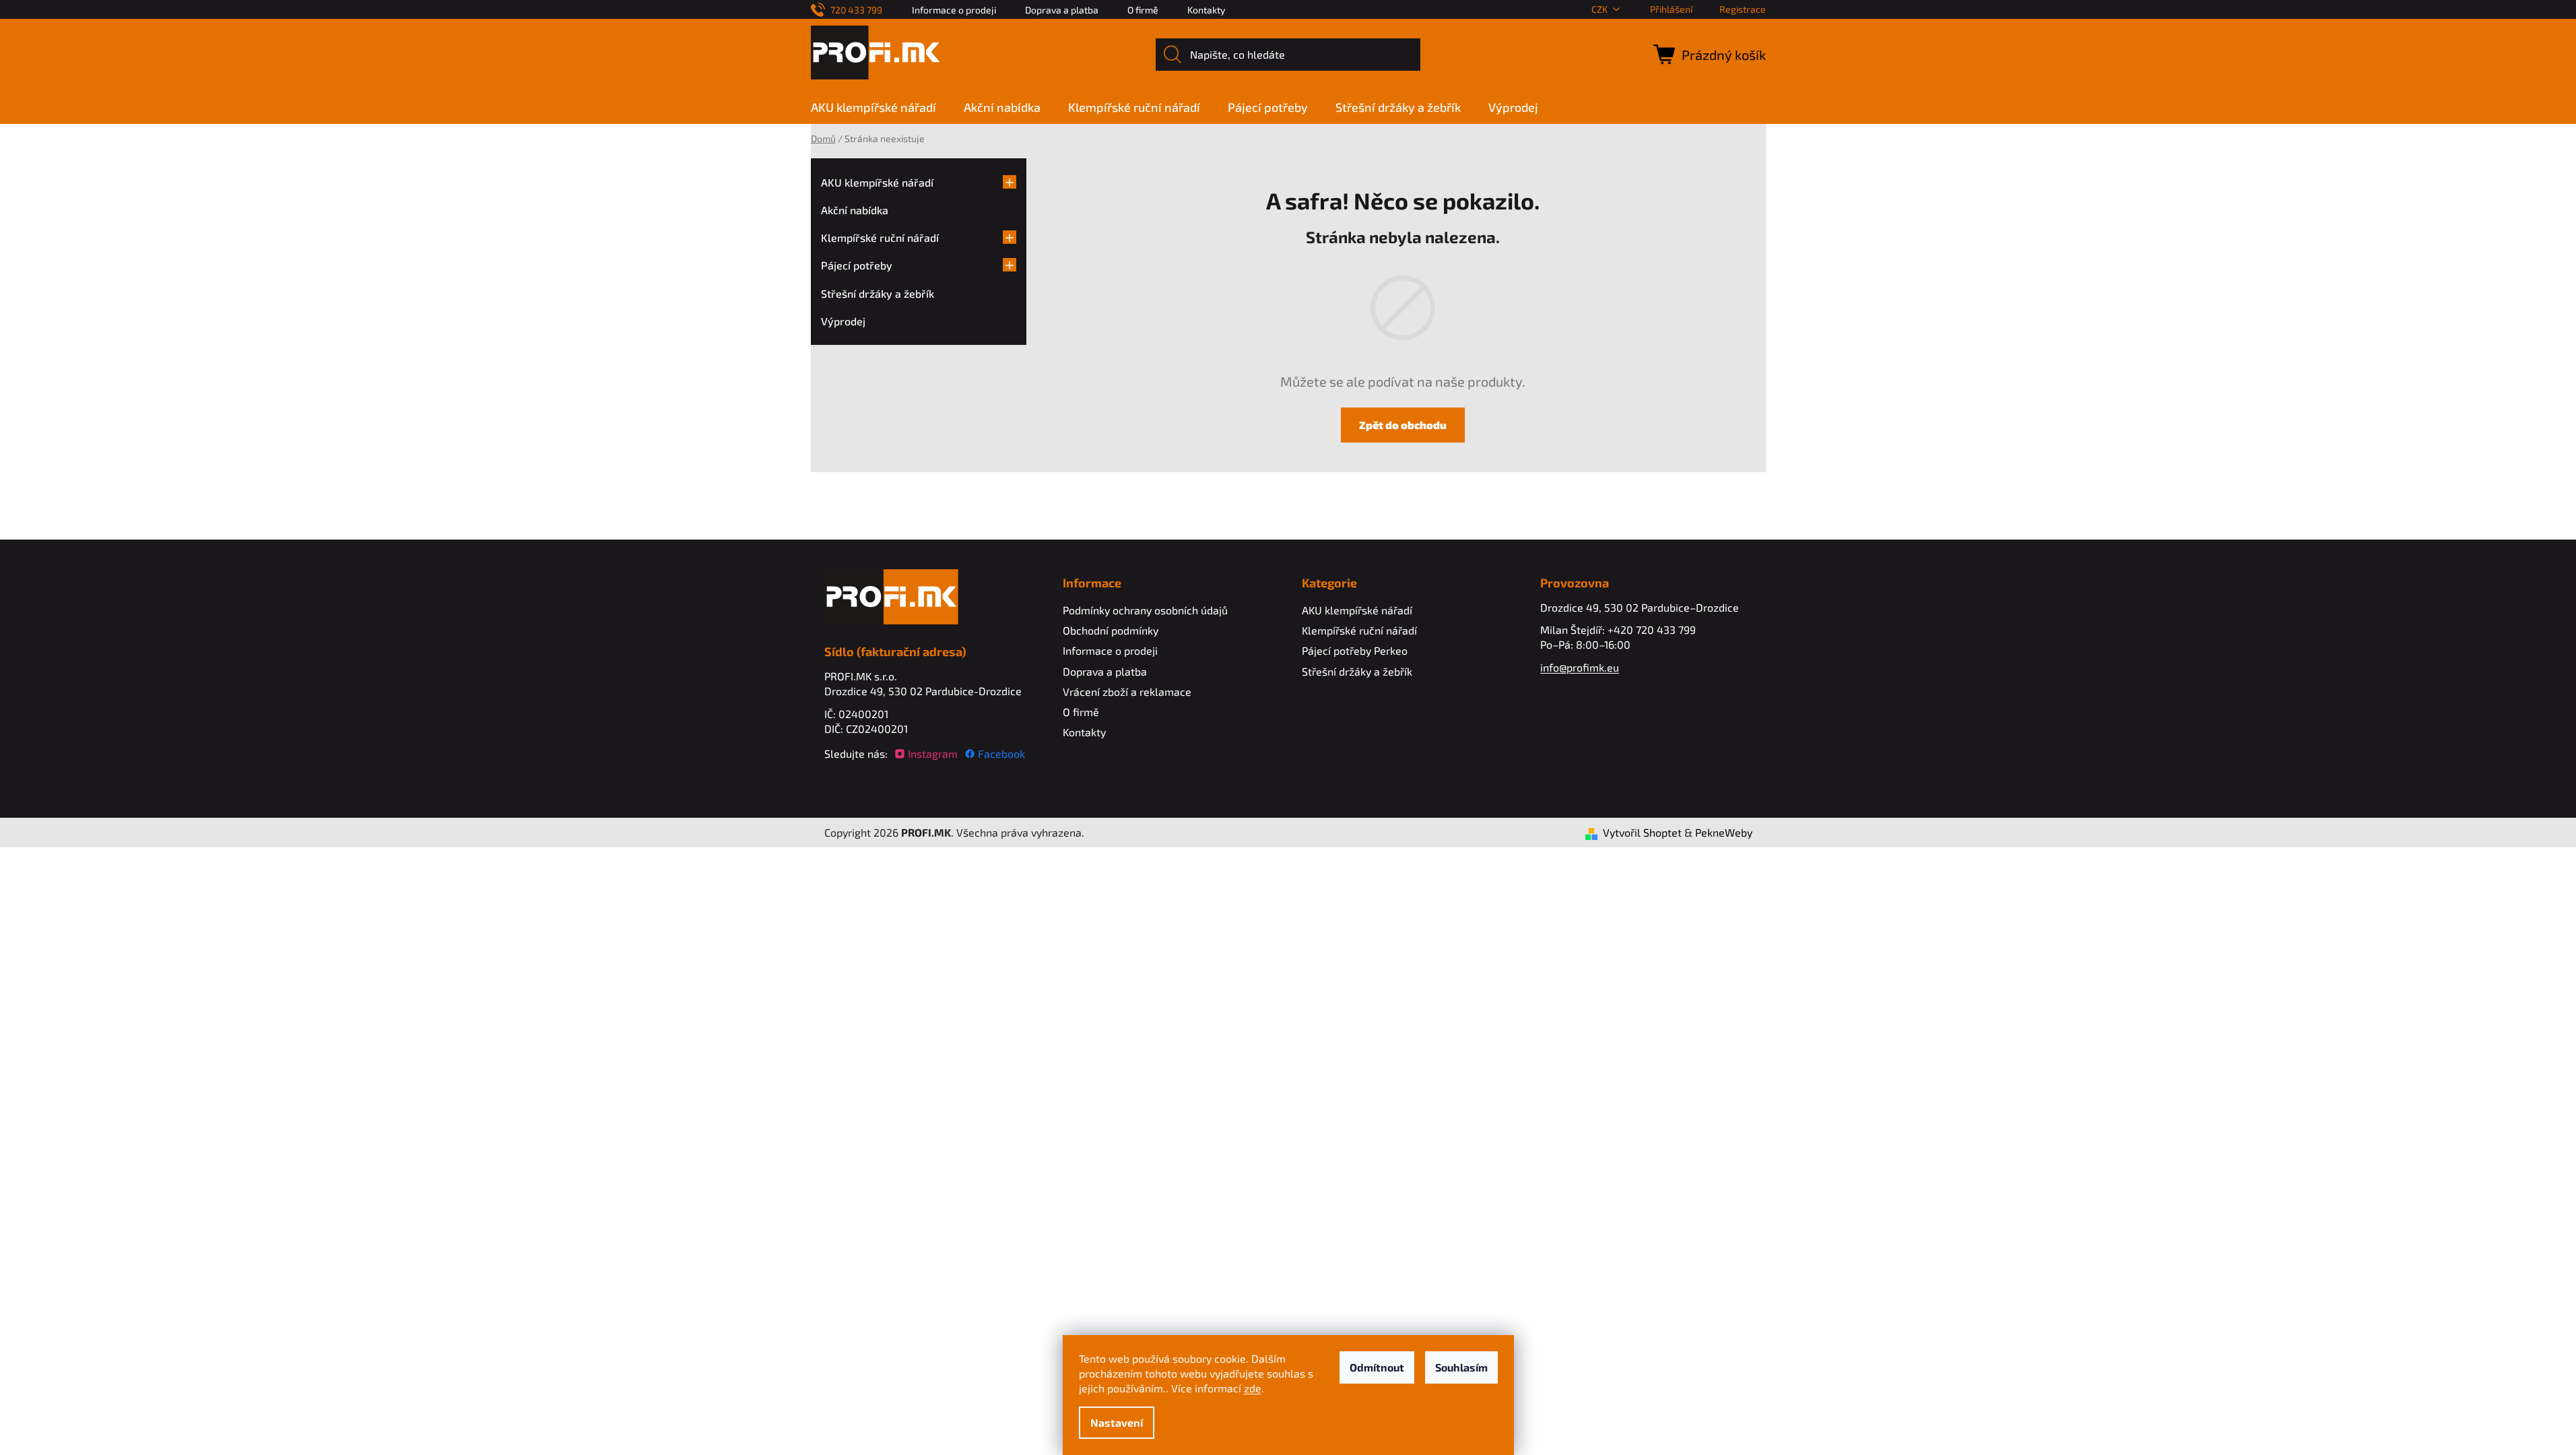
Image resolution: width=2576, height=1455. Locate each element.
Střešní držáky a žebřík (878, 293)
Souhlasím (1461, 1367)
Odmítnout (1377, 1367)
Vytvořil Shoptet (1642, 832)
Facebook (1001, 753)
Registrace (1743, 9)
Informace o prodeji (954, 10)
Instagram (933, 753)
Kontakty (1206, 10)
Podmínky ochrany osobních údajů (1145, 610)
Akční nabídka (855, 210)
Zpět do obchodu (1403, 425)
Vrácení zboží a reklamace (1127, 691)
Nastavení (1117, 1422)
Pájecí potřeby (857, 265)
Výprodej (843, 321)
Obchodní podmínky (1111, 630)
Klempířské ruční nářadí (880, 237)
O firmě (1143, 10)
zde (1253, 1388)
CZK (1599, 9)
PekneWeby (1724, 832)
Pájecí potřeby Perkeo (1355, 650)
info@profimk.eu (1580, 667)
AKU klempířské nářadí (877, 182)
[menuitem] (880, 107)
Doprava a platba (1062, 10)
